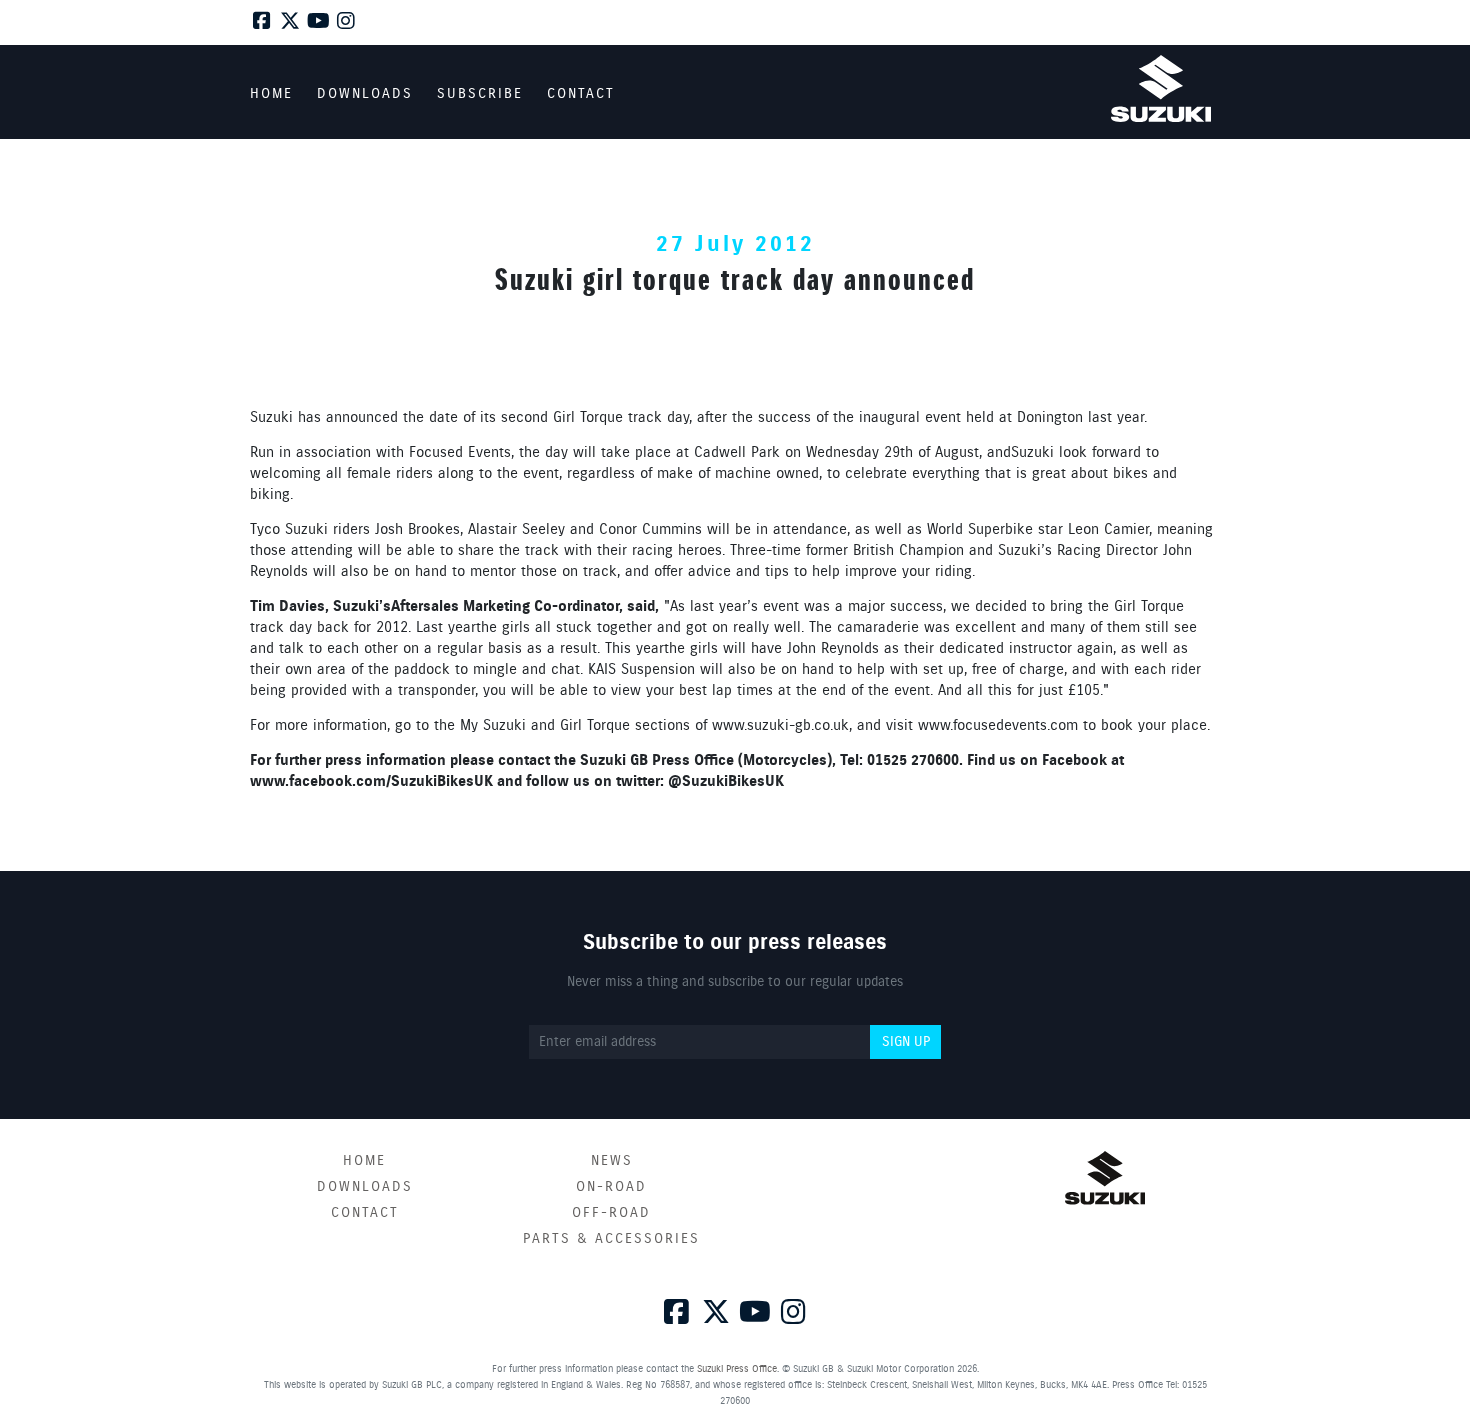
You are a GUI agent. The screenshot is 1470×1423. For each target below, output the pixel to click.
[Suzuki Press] (1161, 88)
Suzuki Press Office (737, 1369)
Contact (365, 1213)
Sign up (906, 1042)
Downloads (365, 1187)
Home (364, 1161)
